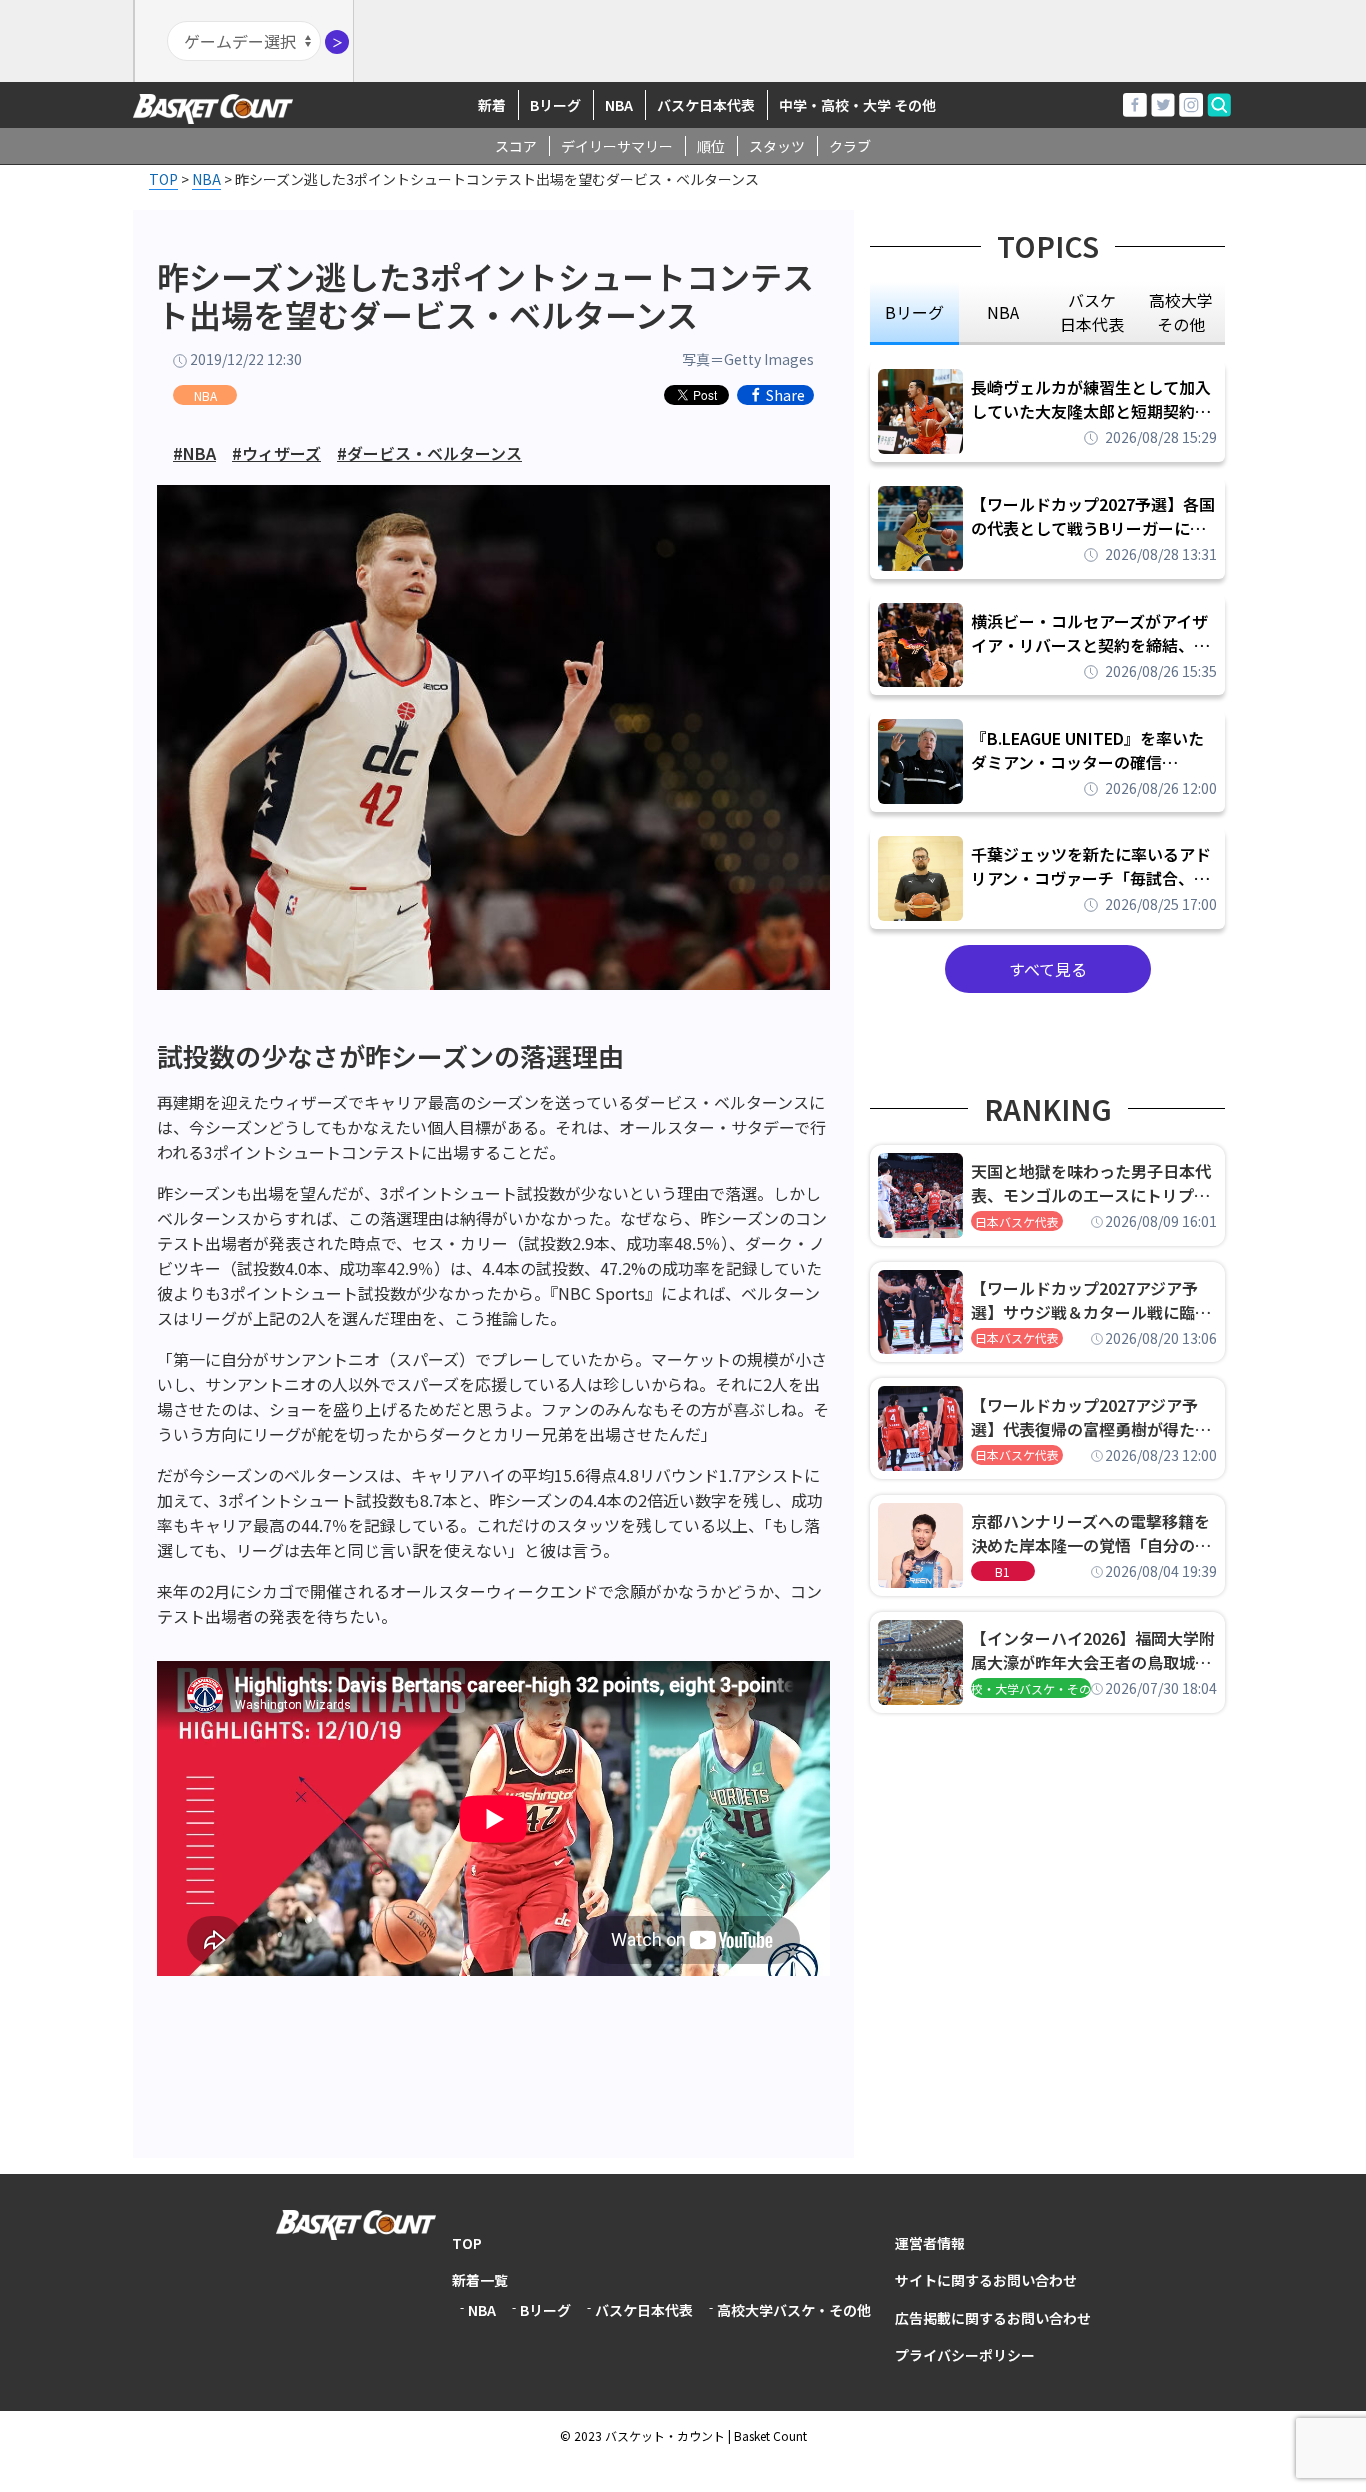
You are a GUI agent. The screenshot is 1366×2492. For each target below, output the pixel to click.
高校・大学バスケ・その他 (1031, 1688)
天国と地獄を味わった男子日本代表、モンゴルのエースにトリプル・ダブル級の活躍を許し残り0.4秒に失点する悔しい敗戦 (1094, 1183)
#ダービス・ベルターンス (429, 453)
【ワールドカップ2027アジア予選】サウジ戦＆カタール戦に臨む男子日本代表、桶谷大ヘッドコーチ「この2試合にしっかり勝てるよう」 (1091, 1300)
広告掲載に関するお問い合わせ (993, 2318)
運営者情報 (930, 2243)
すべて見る (1048, 969)
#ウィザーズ (276, 453)
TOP (467, 2243)
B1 (1002, 1571)
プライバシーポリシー (965, 2355)
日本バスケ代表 (1017, 1221)
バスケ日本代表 (706, 105)
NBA (619, 105)
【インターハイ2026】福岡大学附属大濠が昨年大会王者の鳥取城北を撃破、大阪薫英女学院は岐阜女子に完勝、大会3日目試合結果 (1093, 1650)
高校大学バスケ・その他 (794, 2310)
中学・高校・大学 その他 (857, 105)
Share (785, 395)
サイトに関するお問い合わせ (986, 2280)
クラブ (850, 146)
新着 (492, 105)
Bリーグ (555, 105)
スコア (516, 146)
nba (1003, 312)
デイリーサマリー (617, 146)
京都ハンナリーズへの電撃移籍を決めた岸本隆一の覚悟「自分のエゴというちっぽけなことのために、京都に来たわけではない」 (1091, 1533)
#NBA (194, 453)
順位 (711, 146)
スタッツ (777, 146)
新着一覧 (480, 2280)
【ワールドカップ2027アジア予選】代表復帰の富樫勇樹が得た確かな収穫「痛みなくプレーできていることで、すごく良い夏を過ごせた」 (1091, 1417)
